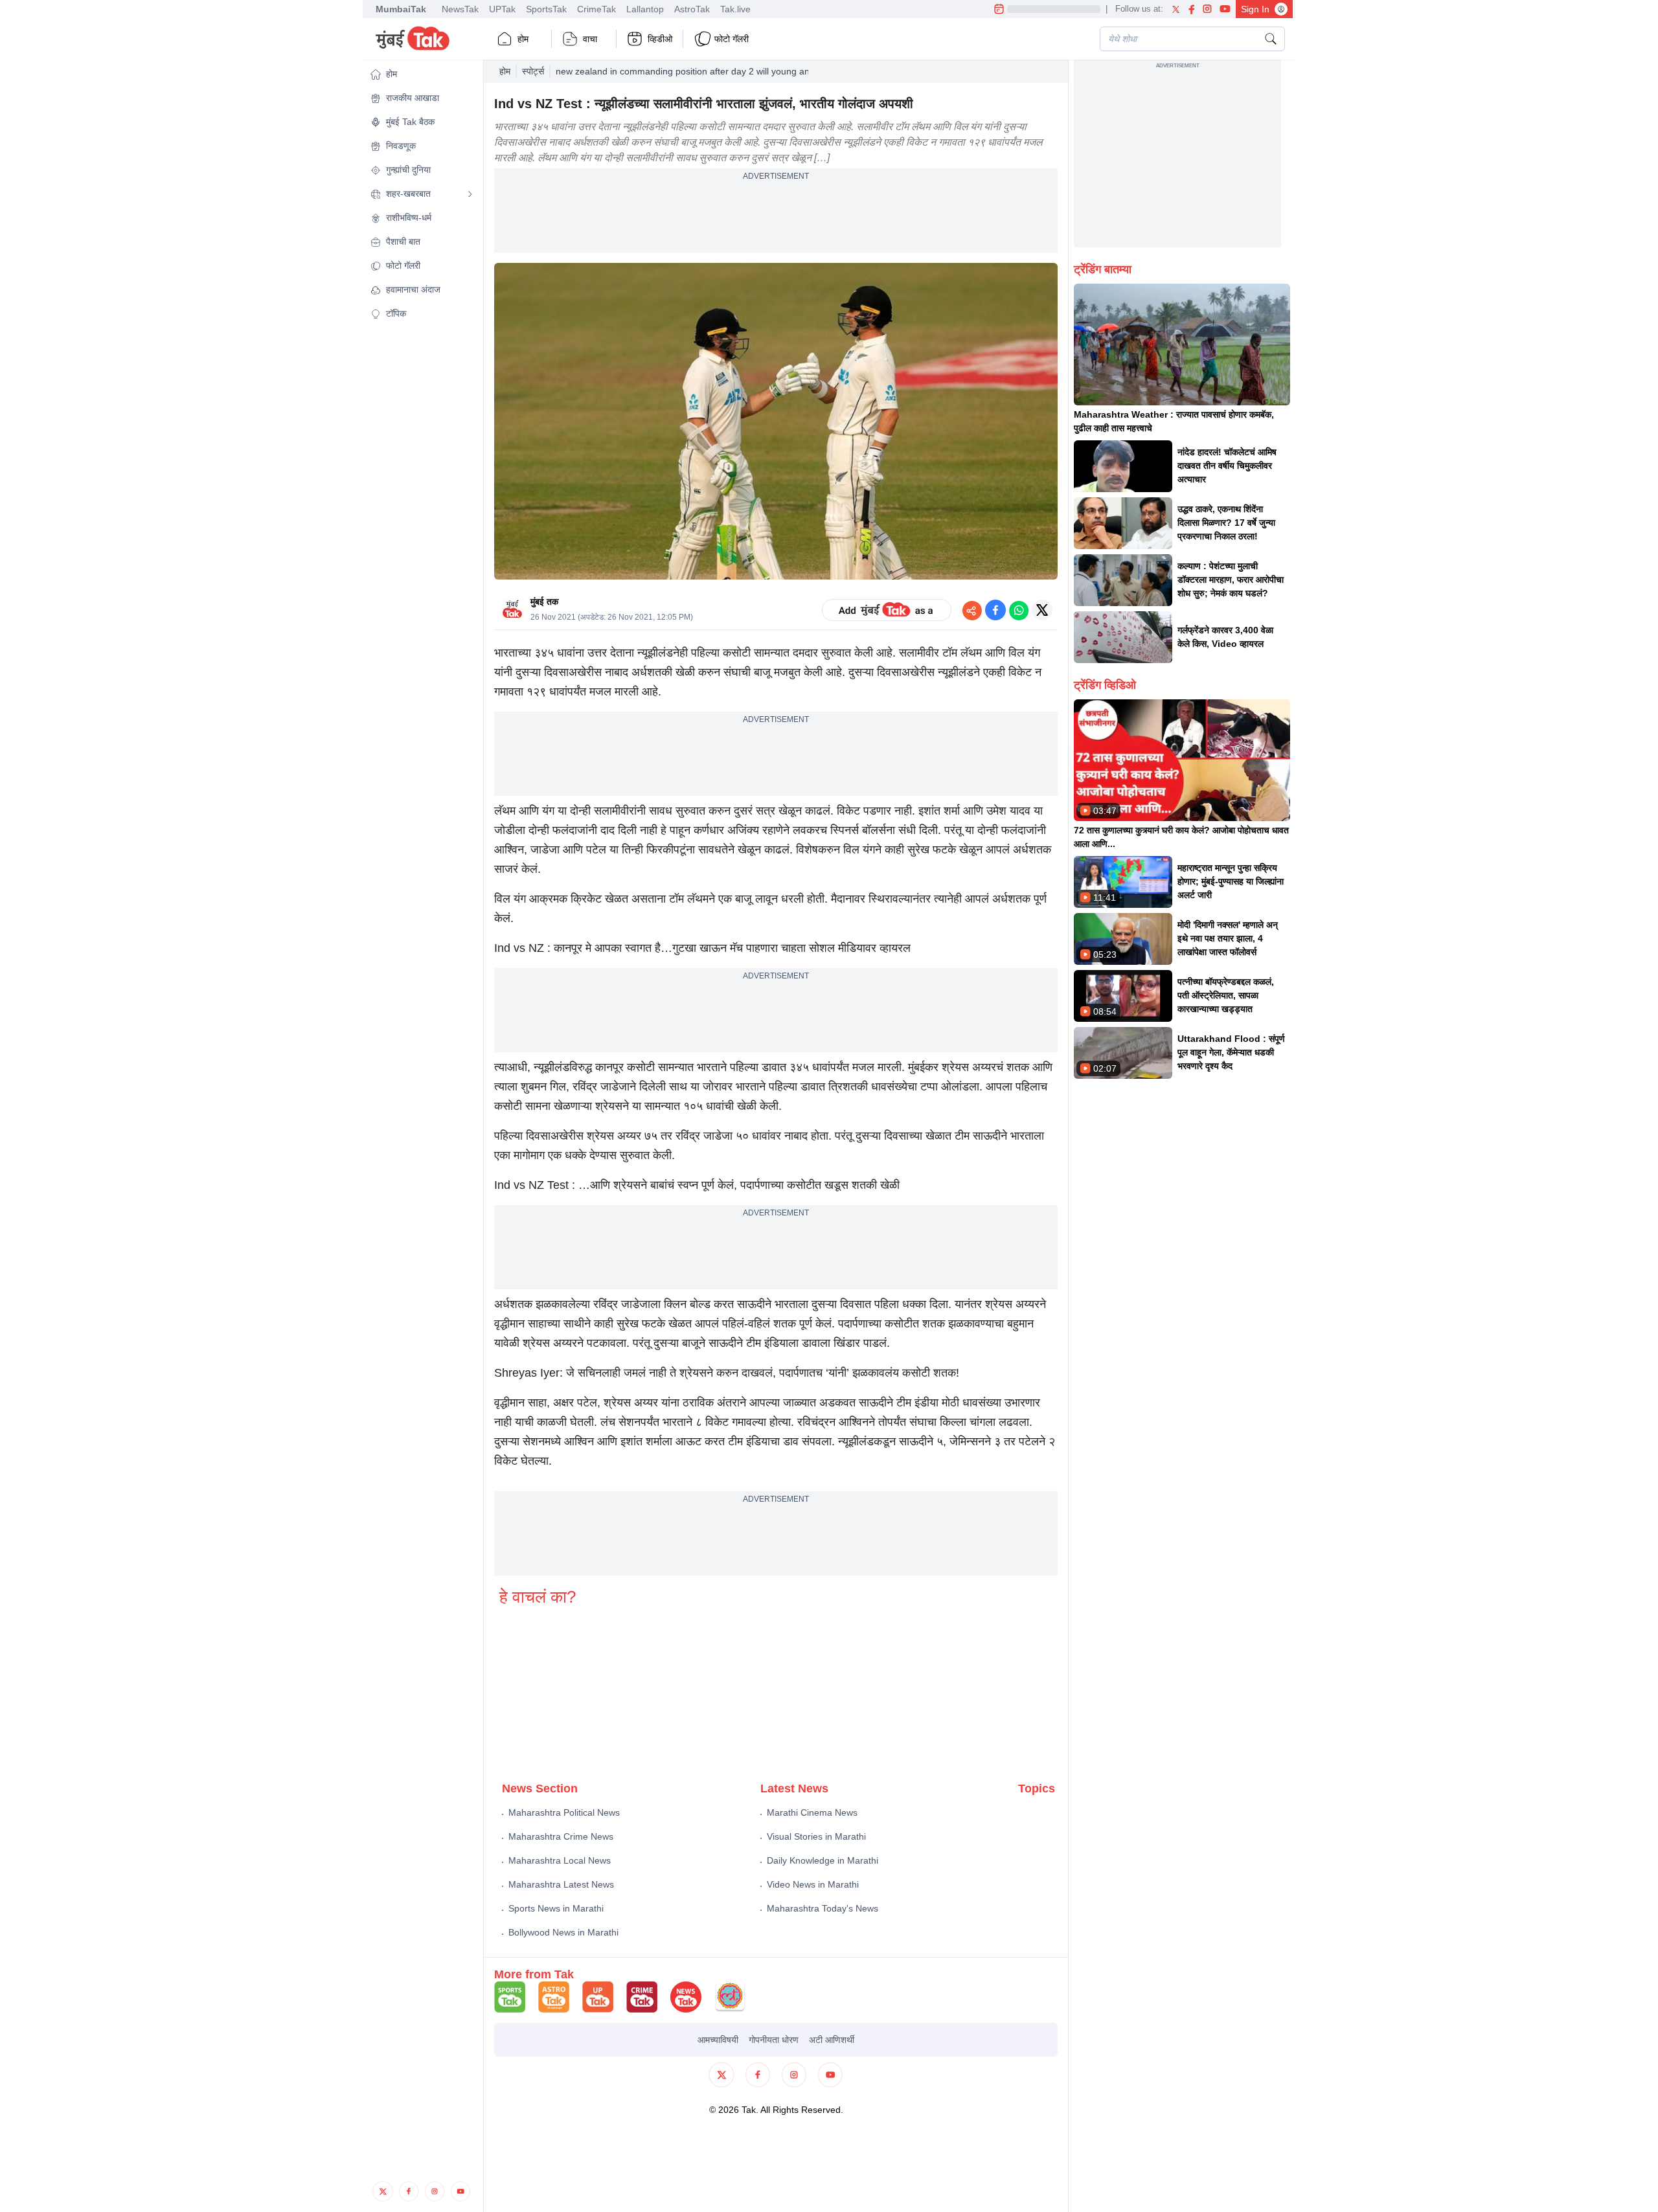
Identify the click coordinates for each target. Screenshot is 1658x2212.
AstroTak (692, 9)
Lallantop (645, 9)
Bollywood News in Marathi (563, 1932)
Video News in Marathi (813, 1884)
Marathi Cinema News (812, 1812)
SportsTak (546, 9)
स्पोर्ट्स (533, 71)
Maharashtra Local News (560, 1860)
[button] (422, 74)
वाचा (590, 39)
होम (523, 39)
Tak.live (735, 9)
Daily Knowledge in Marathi (823, 1860)
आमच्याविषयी (718, 2040)
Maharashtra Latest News (561, 1884)
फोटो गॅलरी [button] (732, 39)
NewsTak (460, 9)
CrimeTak (596, 9)
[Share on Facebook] (995, 610)
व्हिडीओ (660, 39)
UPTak (502, 9)
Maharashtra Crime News (561, 1836)
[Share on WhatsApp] (1019, 610)
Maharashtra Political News (564, 1812)
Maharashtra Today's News (823, 1908)
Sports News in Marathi (556, 1908)
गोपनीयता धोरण (774, 2040)
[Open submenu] (470, 194)
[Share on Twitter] (1042, 610)
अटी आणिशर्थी (832, 2040)
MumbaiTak (401, 9)
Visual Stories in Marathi (816, 1836)
